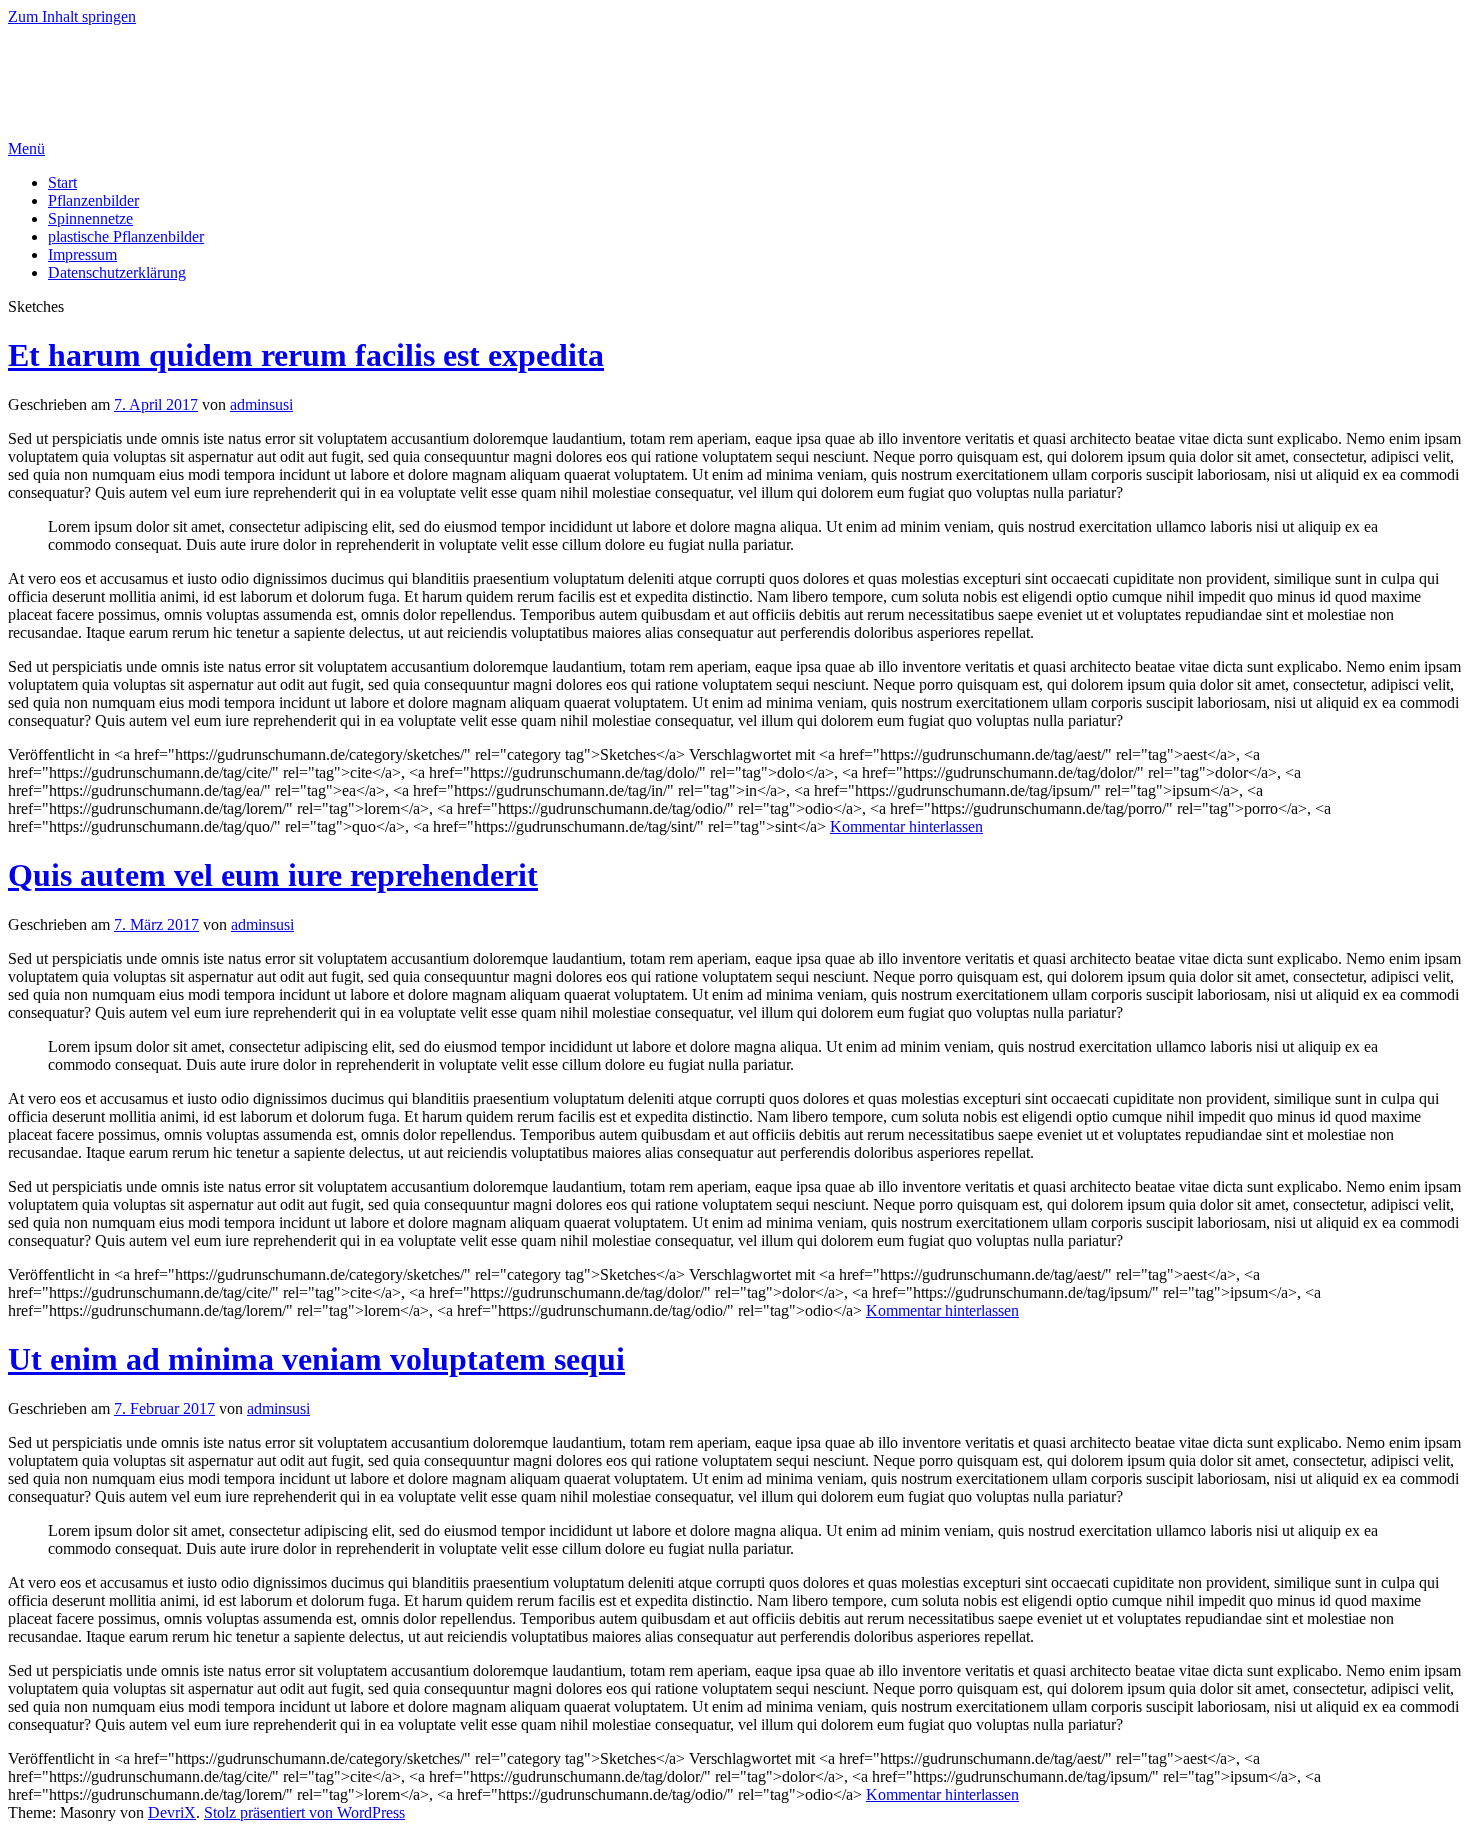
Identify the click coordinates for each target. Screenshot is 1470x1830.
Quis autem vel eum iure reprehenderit (273, 875)
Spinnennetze (90, 218)
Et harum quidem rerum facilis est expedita (306, 355)
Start (62, 182)
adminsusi (261, 404)
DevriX (172, 1812)
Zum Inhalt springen (72, 16)
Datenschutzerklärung (117, 272)
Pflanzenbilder (93, 200)
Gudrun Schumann (141, 65)
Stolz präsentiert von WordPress (304, 1812)
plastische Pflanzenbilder (126, 236)
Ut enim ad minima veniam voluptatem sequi (316, 1359)
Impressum (82, 254)
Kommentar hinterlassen (906, 826)
